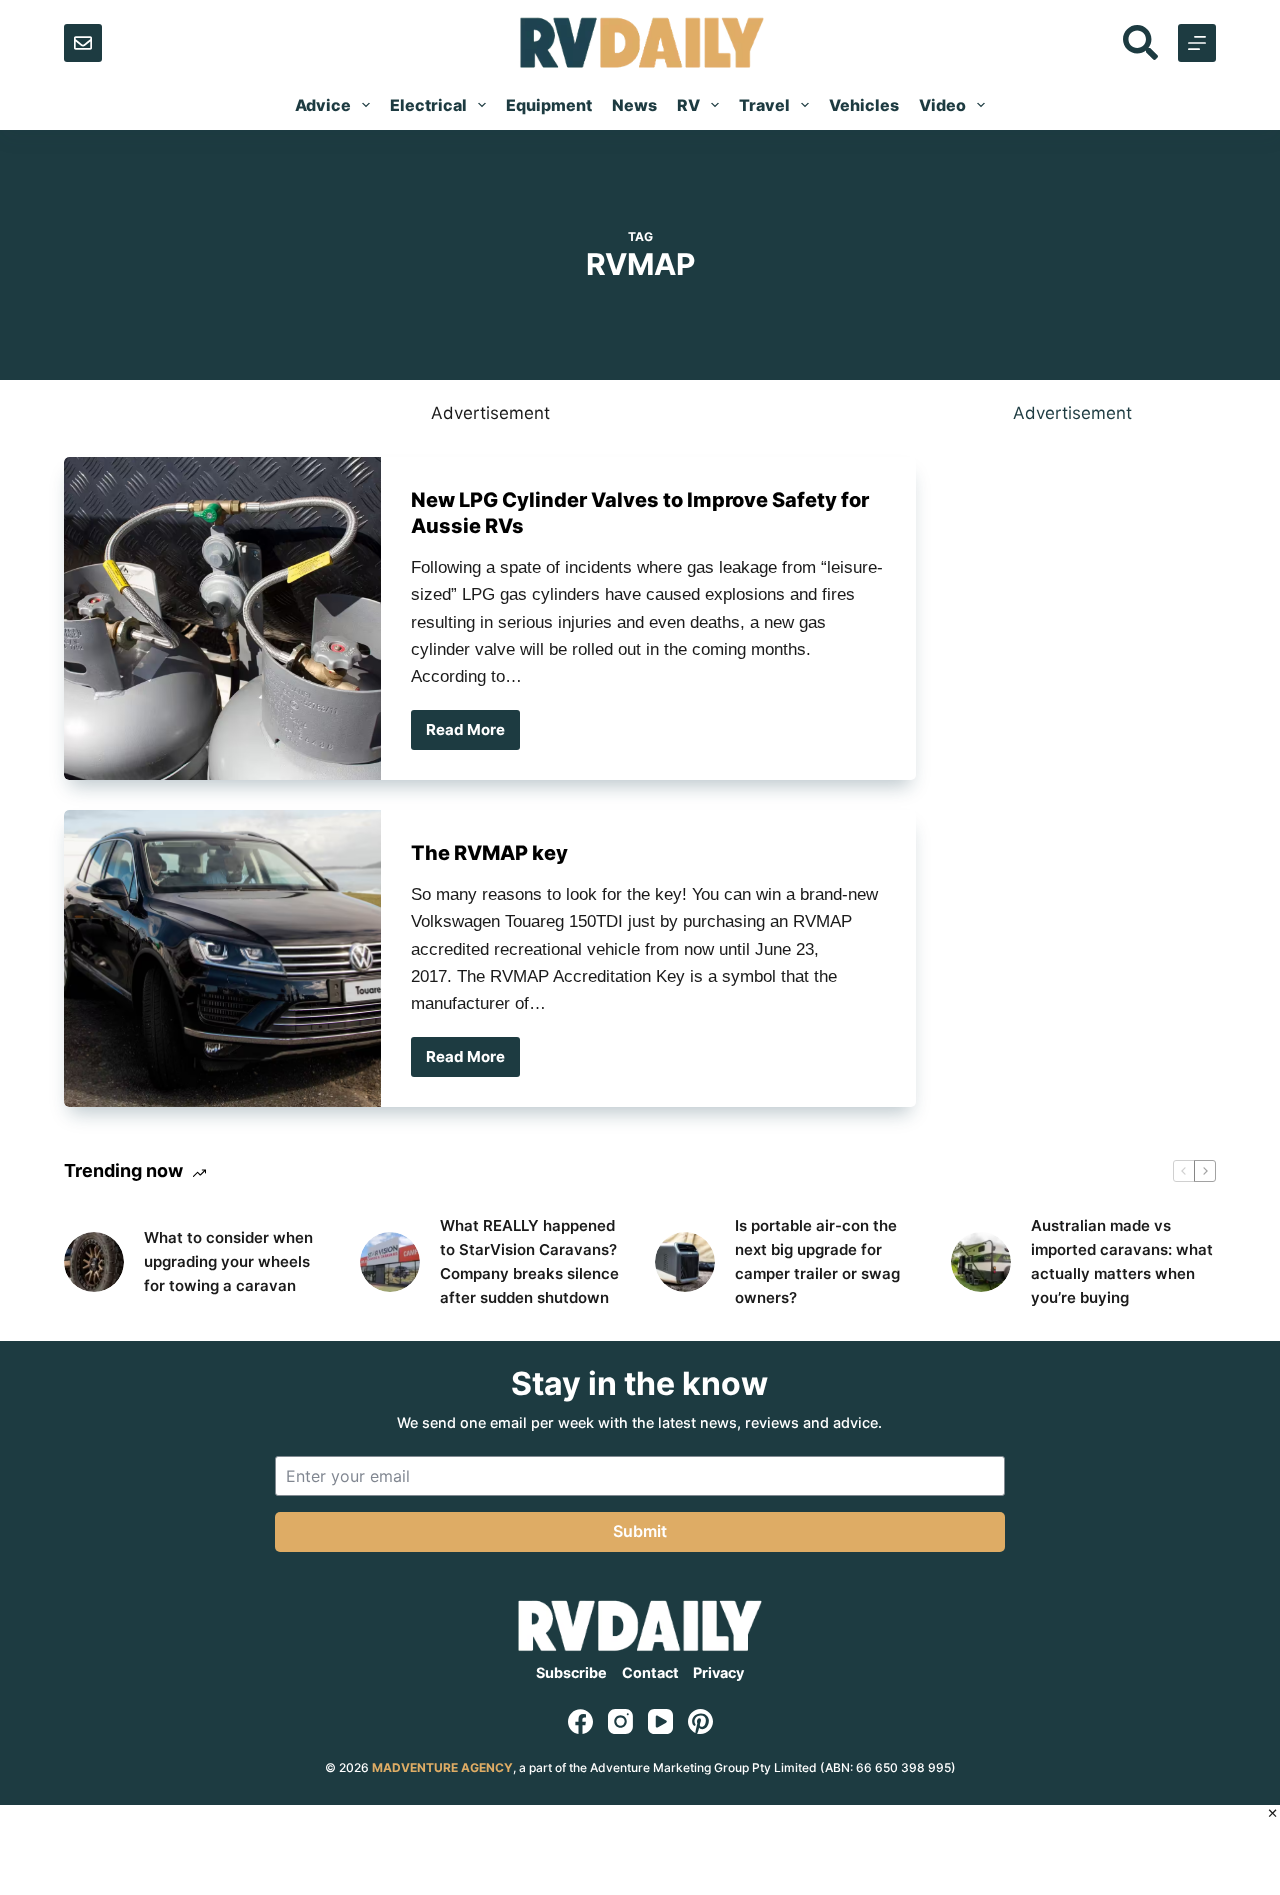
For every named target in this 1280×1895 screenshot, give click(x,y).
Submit (640, 1531)
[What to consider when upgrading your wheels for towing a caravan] (94, 1262)
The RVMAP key (489, 853)
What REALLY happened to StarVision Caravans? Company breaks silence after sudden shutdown (529, 1261)
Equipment (549, 105)
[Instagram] (620, 1721)
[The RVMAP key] (222, 958)
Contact (650, 1672)
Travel (764, 105)
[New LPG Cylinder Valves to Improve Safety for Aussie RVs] (222, 618)
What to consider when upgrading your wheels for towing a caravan (228, 1261)
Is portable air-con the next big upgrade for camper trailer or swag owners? (817, 1261)
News (634, 105)
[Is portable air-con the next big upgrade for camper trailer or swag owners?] (685, 1262)
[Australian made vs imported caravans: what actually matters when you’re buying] (981, 1262)
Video (942, 105)
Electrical (428, 105)
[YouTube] (660, 1721)
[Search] (1140, 42)
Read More (473, 735)
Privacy (718, 1672)
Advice (323, 105)
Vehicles (864, 105)
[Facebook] (580, 1721)
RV (688, 105)
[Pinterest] (700, 1721)
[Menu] (1197, 43)
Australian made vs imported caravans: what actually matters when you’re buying (1122, 1261)
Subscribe (571, 1672)
